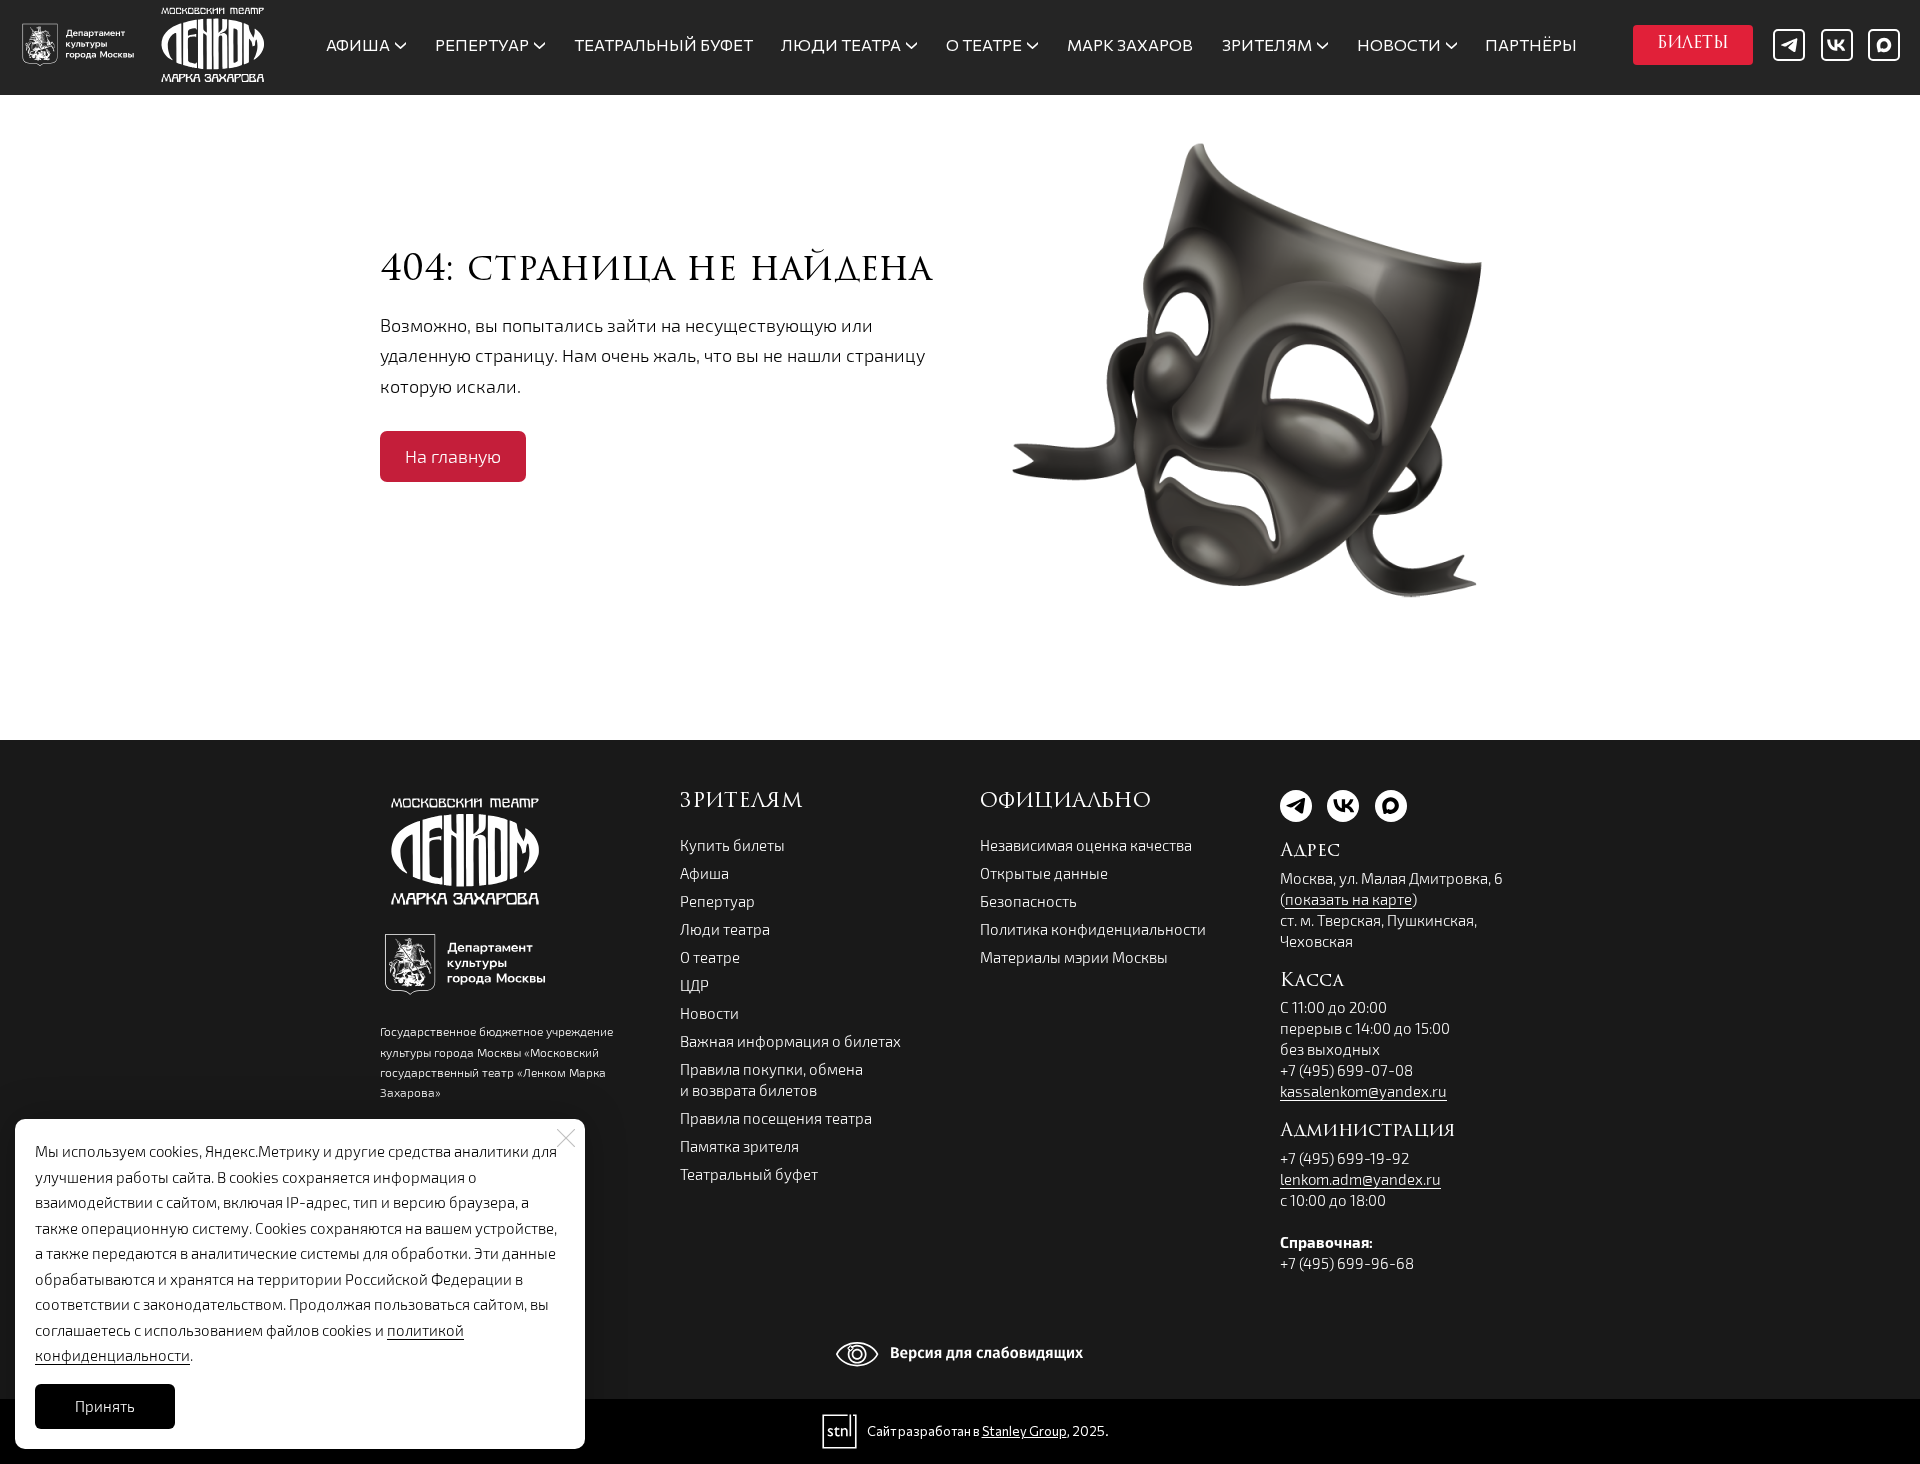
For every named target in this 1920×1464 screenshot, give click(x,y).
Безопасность (1028, 901)
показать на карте (1348, 899)
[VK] (1837, 45)
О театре (710, 957)
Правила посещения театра (776, 1118)
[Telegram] (1789, 45)
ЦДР (694, 985)
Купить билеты (732, 845)
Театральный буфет (749, 1174)
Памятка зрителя (739, 1146)
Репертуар (717, 901)
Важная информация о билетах (790, 1041)
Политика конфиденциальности (1093, 929)
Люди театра (725, 929)
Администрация (1367, 1132)
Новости (709, 1013)
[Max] (1884, 45)
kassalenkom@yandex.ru (1363, 1091)
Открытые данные (1044, 873)
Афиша (704, 873)
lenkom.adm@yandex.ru (1360, 1179)
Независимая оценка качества (1086, 845)
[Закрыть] (566, 1138)
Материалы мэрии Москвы (1074, 957)
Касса (1312, 982)
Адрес (1310, 852)
